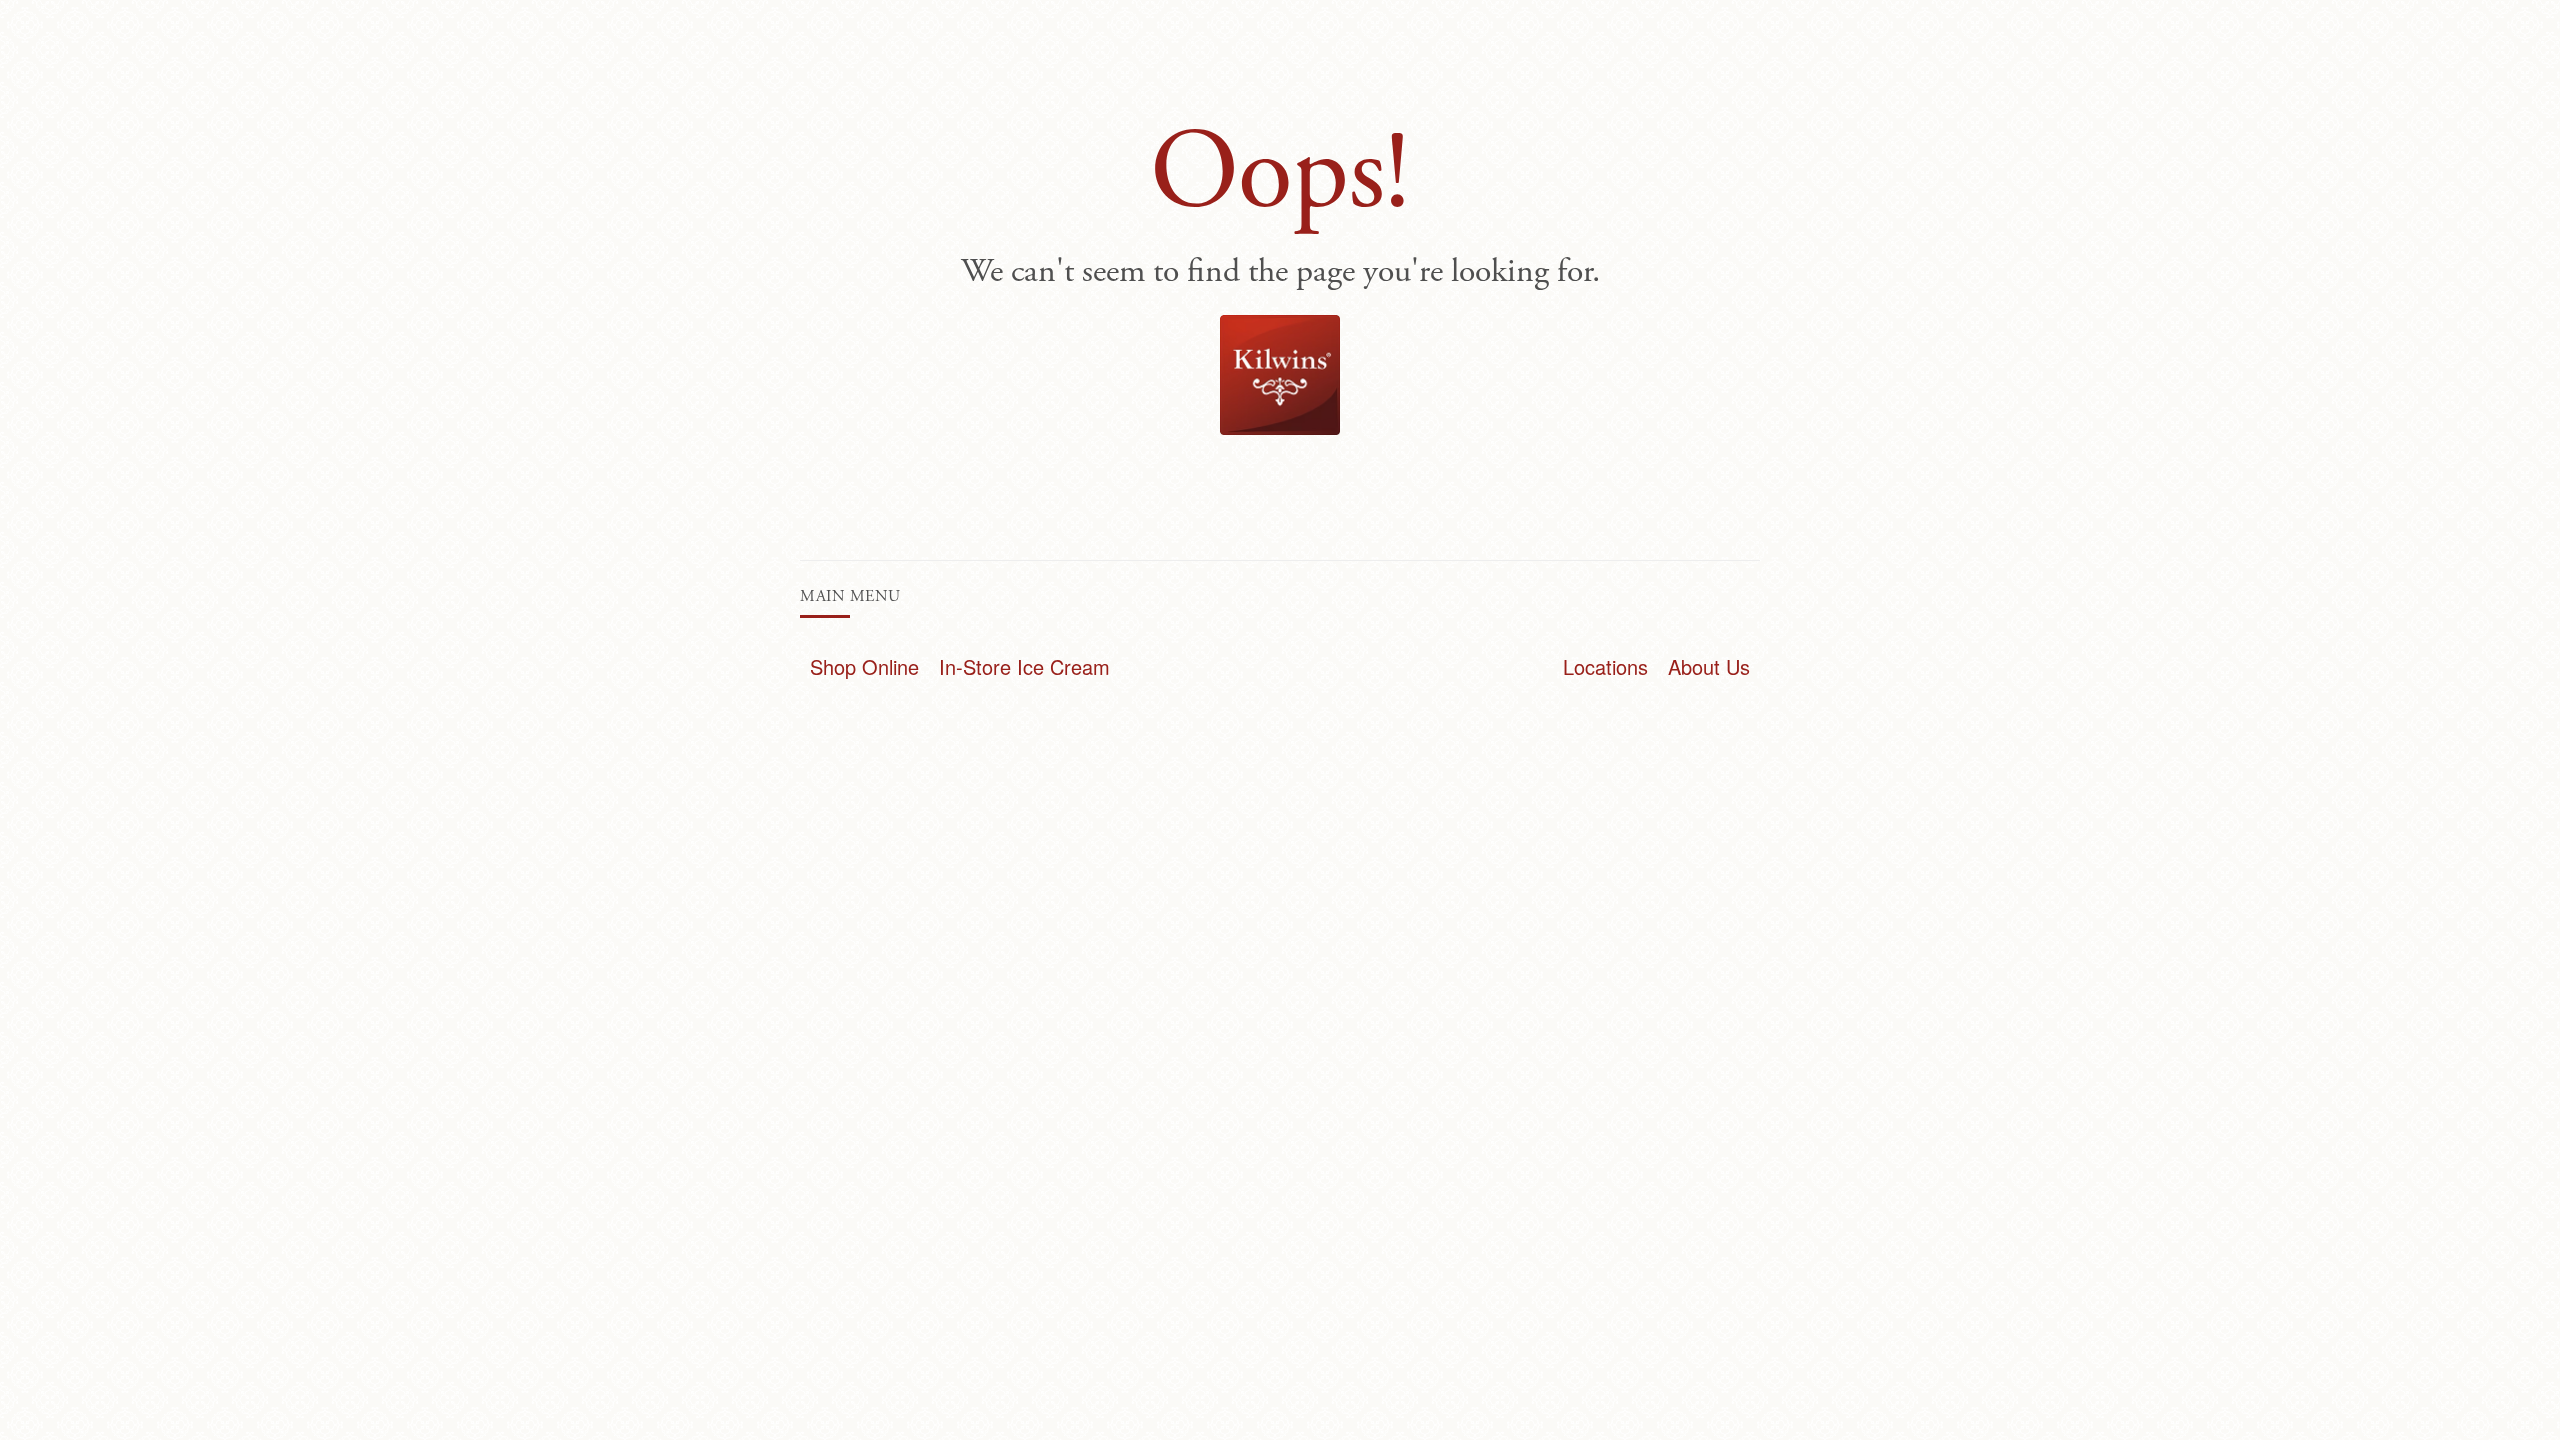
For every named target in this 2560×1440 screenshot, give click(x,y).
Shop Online (864, 666)
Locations (1605, 666)
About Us (1709, 666)
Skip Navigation (30, 15)
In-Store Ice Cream (1024, 666)
